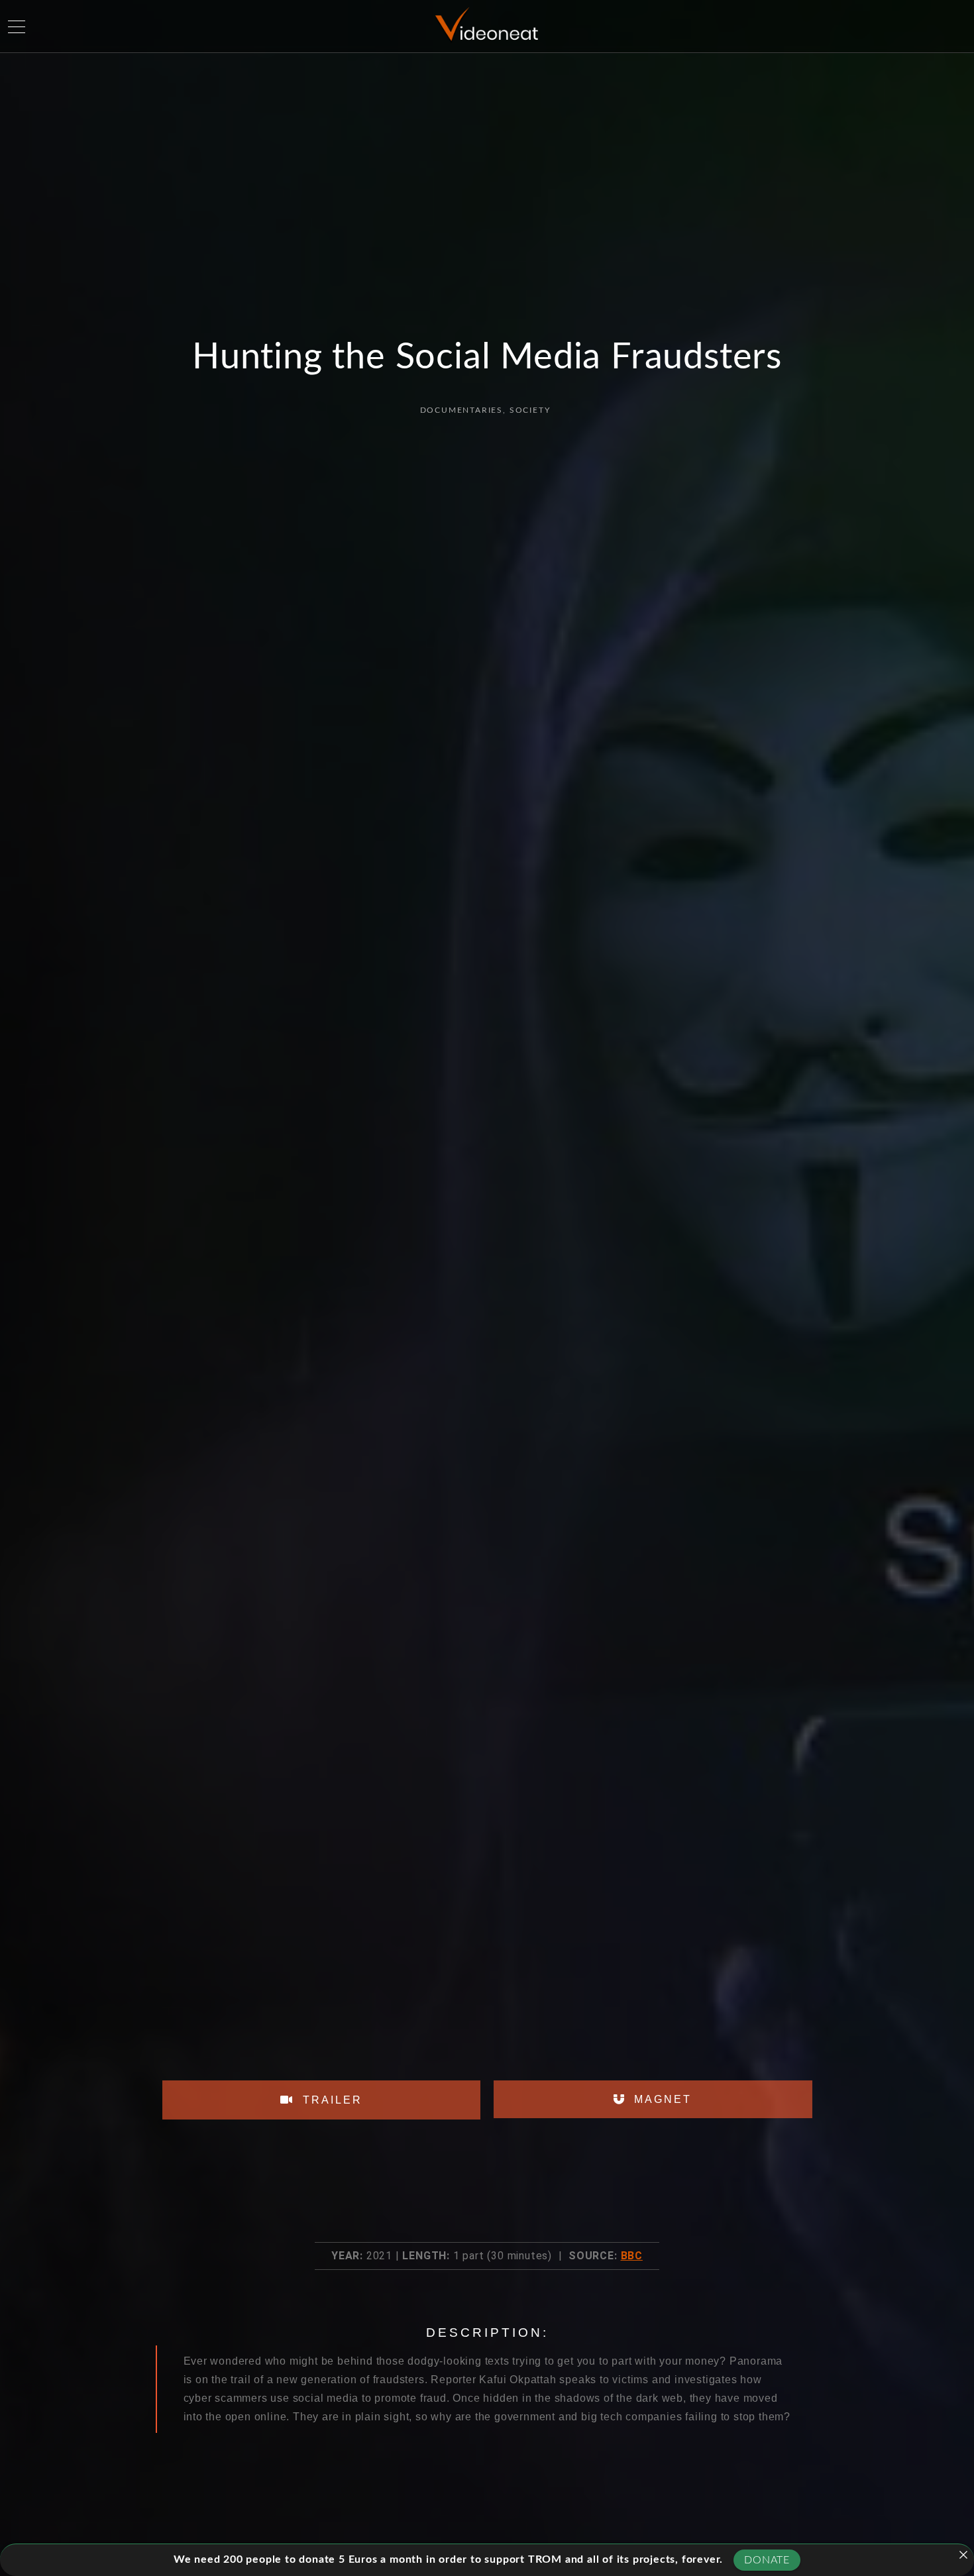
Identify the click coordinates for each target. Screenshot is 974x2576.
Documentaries (461, 410)
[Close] (963, 2555)
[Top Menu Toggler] (17, 27)
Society (530, 410)
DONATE (767, 2560)
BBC (632, 2256)
